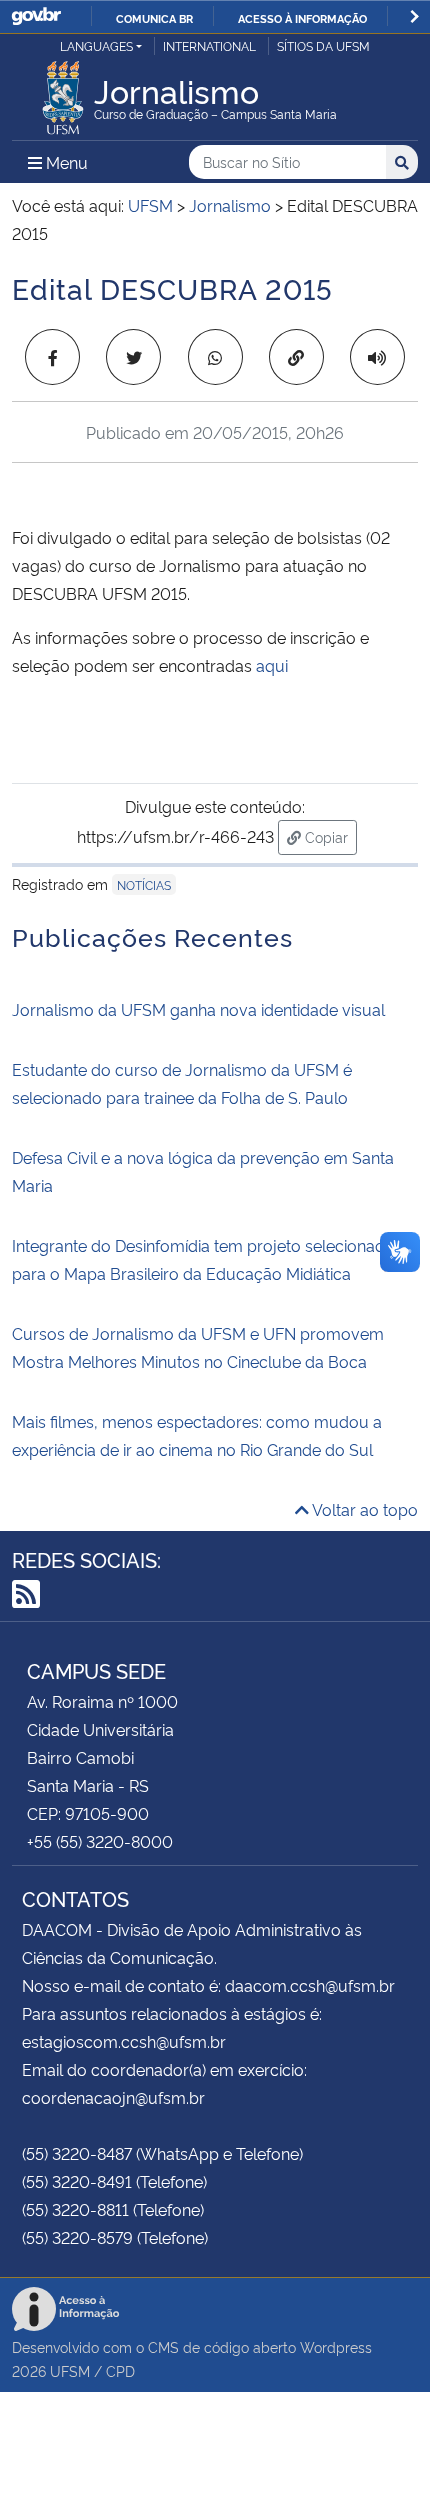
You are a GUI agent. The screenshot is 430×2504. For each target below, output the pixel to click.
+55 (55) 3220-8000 (100, 1841)
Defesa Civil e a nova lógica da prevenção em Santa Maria (203, 1171)
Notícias (144, 884)
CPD (120, 2370)
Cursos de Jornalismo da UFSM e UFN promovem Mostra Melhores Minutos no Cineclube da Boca (198, 1347)
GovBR (36, 16)
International (209, 45)
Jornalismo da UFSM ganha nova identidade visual (198, 1009)
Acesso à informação (302, 18)
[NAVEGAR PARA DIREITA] (414, 16)
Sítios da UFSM (323, 45)
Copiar (329, 836)
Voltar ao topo (363, 1509)
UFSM (70, 2370)
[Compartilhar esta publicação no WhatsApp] (215, 357)
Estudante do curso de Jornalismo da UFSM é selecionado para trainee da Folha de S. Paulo (186, 1083)
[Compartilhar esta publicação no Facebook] (52, 357)
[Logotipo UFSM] (63, 92)
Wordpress (336, 2346)
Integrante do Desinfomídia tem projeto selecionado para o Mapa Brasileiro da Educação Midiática (203, 1259)
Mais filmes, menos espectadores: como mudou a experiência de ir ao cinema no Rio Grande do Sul (197, 1435)
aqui (272, 665)
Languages (96, 45)
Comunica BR (154, 18)
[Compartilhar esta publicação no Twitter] (133, 357)
